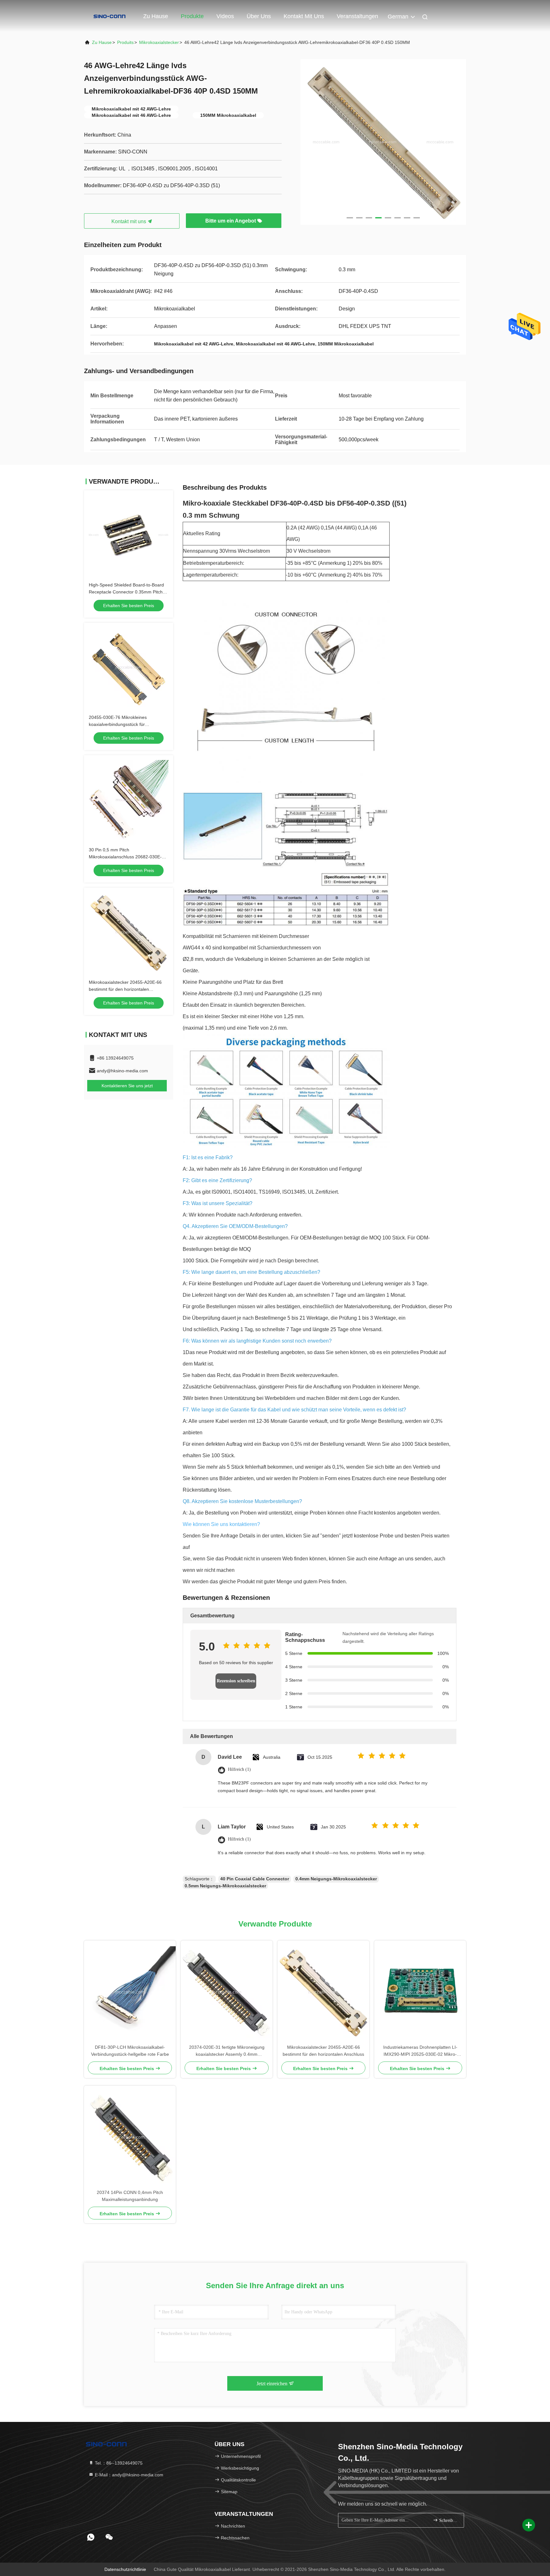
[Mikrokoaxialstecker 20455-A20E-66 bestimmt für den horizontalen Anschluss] (323, 1992)
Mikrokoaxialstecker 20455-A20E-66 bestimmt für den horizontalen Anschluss (125, 989)
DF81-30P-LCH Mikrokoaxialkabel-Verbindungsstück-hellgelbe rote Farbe (130, 2051)
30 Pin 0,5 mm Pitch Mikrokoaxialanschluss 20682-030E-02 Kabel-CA (128, 857)
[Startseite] (109, 16)
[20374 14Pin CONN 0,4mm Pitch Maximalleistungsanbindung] (130, 2137)
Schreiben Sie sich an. (448, 2520)
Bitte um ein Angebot (231, 221)
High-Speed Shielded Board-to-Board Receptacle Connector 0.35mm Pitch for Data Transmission (126, 592)
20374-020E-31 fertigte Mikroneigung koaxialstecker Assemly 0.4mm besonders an (227, 2051)
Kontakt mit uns (304, 16)
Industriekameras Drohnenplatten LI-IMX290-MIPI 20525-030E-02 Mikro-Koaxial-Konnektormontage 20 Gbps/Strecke (420, 2051)
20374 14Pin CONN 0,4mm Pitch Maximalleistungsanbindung (130, 2196)
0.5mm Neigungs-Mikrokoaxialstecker (225, 1886)
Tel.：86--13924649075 (118, 2463)
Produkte (192, 16)
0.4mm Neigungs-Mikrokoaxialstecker (336, 1879)
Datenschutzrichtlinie (125, 2569)
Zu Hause (156, 16)
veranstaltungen (357, 16)
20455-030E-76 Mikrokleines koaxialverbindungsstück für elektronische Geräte (118, 724)
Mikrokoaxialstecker (159, 42)
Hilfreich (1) (239, 1769)
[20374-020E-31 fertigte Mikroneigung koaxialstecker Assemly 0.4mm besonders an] (227, 1992)
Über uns (259, 16)
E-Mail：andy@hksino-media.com (128, 2475)
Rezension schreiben (236, 1681)
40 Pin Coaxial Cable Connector (255, 1879)
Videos (225, 16)
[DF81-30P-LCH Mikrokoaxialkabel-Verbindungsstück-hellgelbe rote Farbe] (130, 1992)
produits (125, 42)
